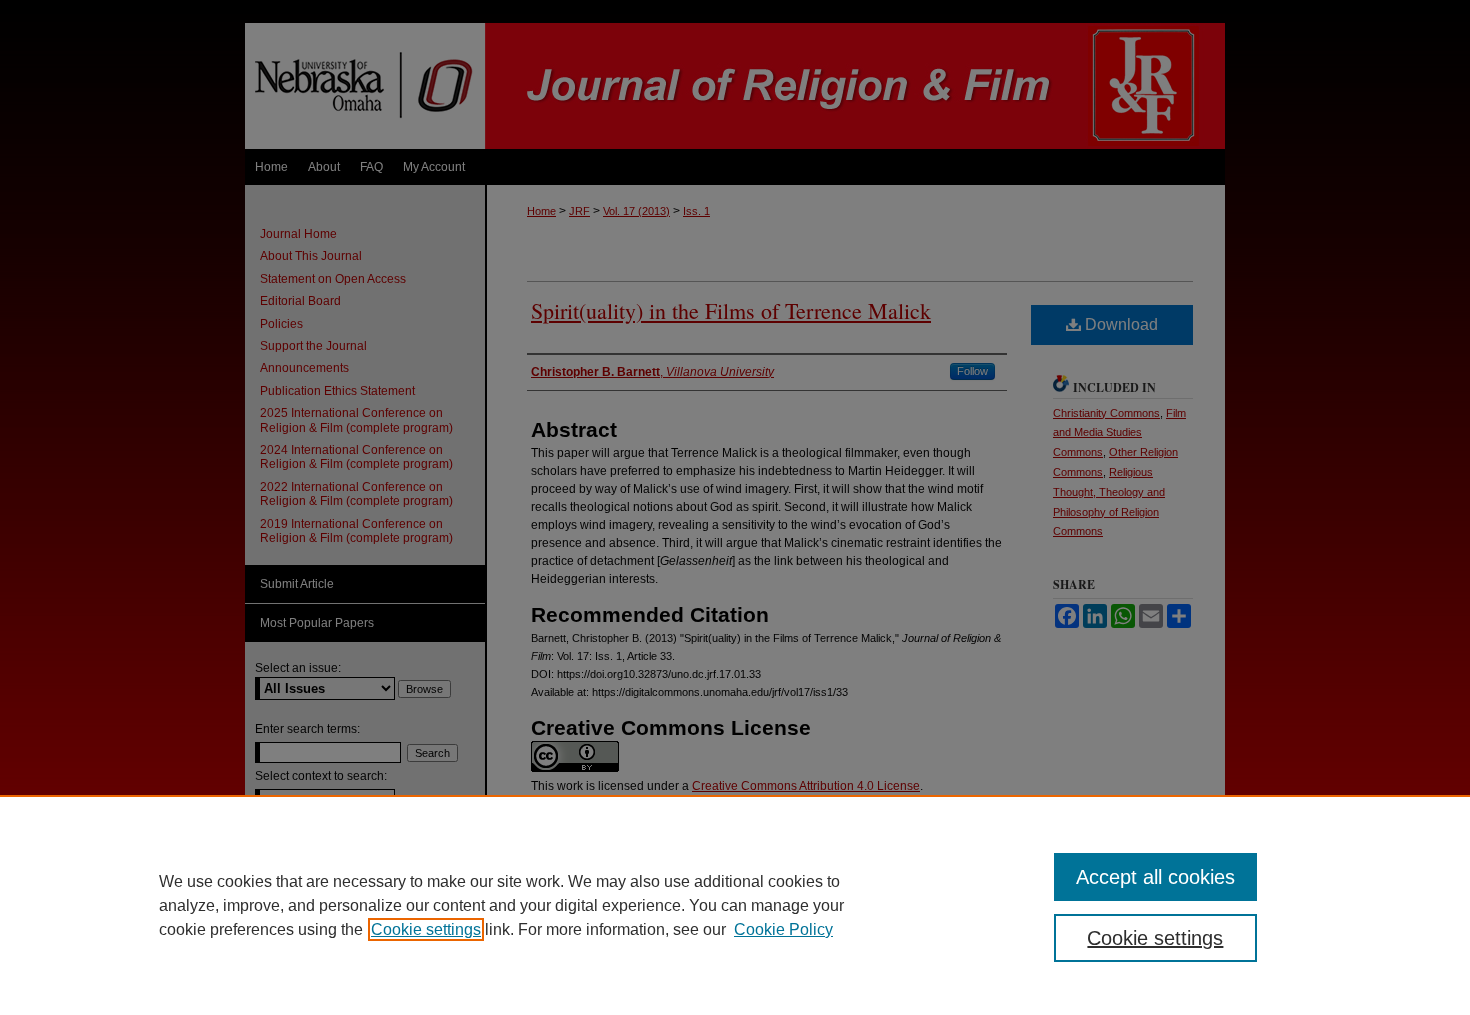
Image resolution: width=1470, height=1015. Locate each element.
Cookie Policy (783, 929)
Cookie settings (426, 929)
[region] (735, 905)
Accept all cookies (1155, 877)
